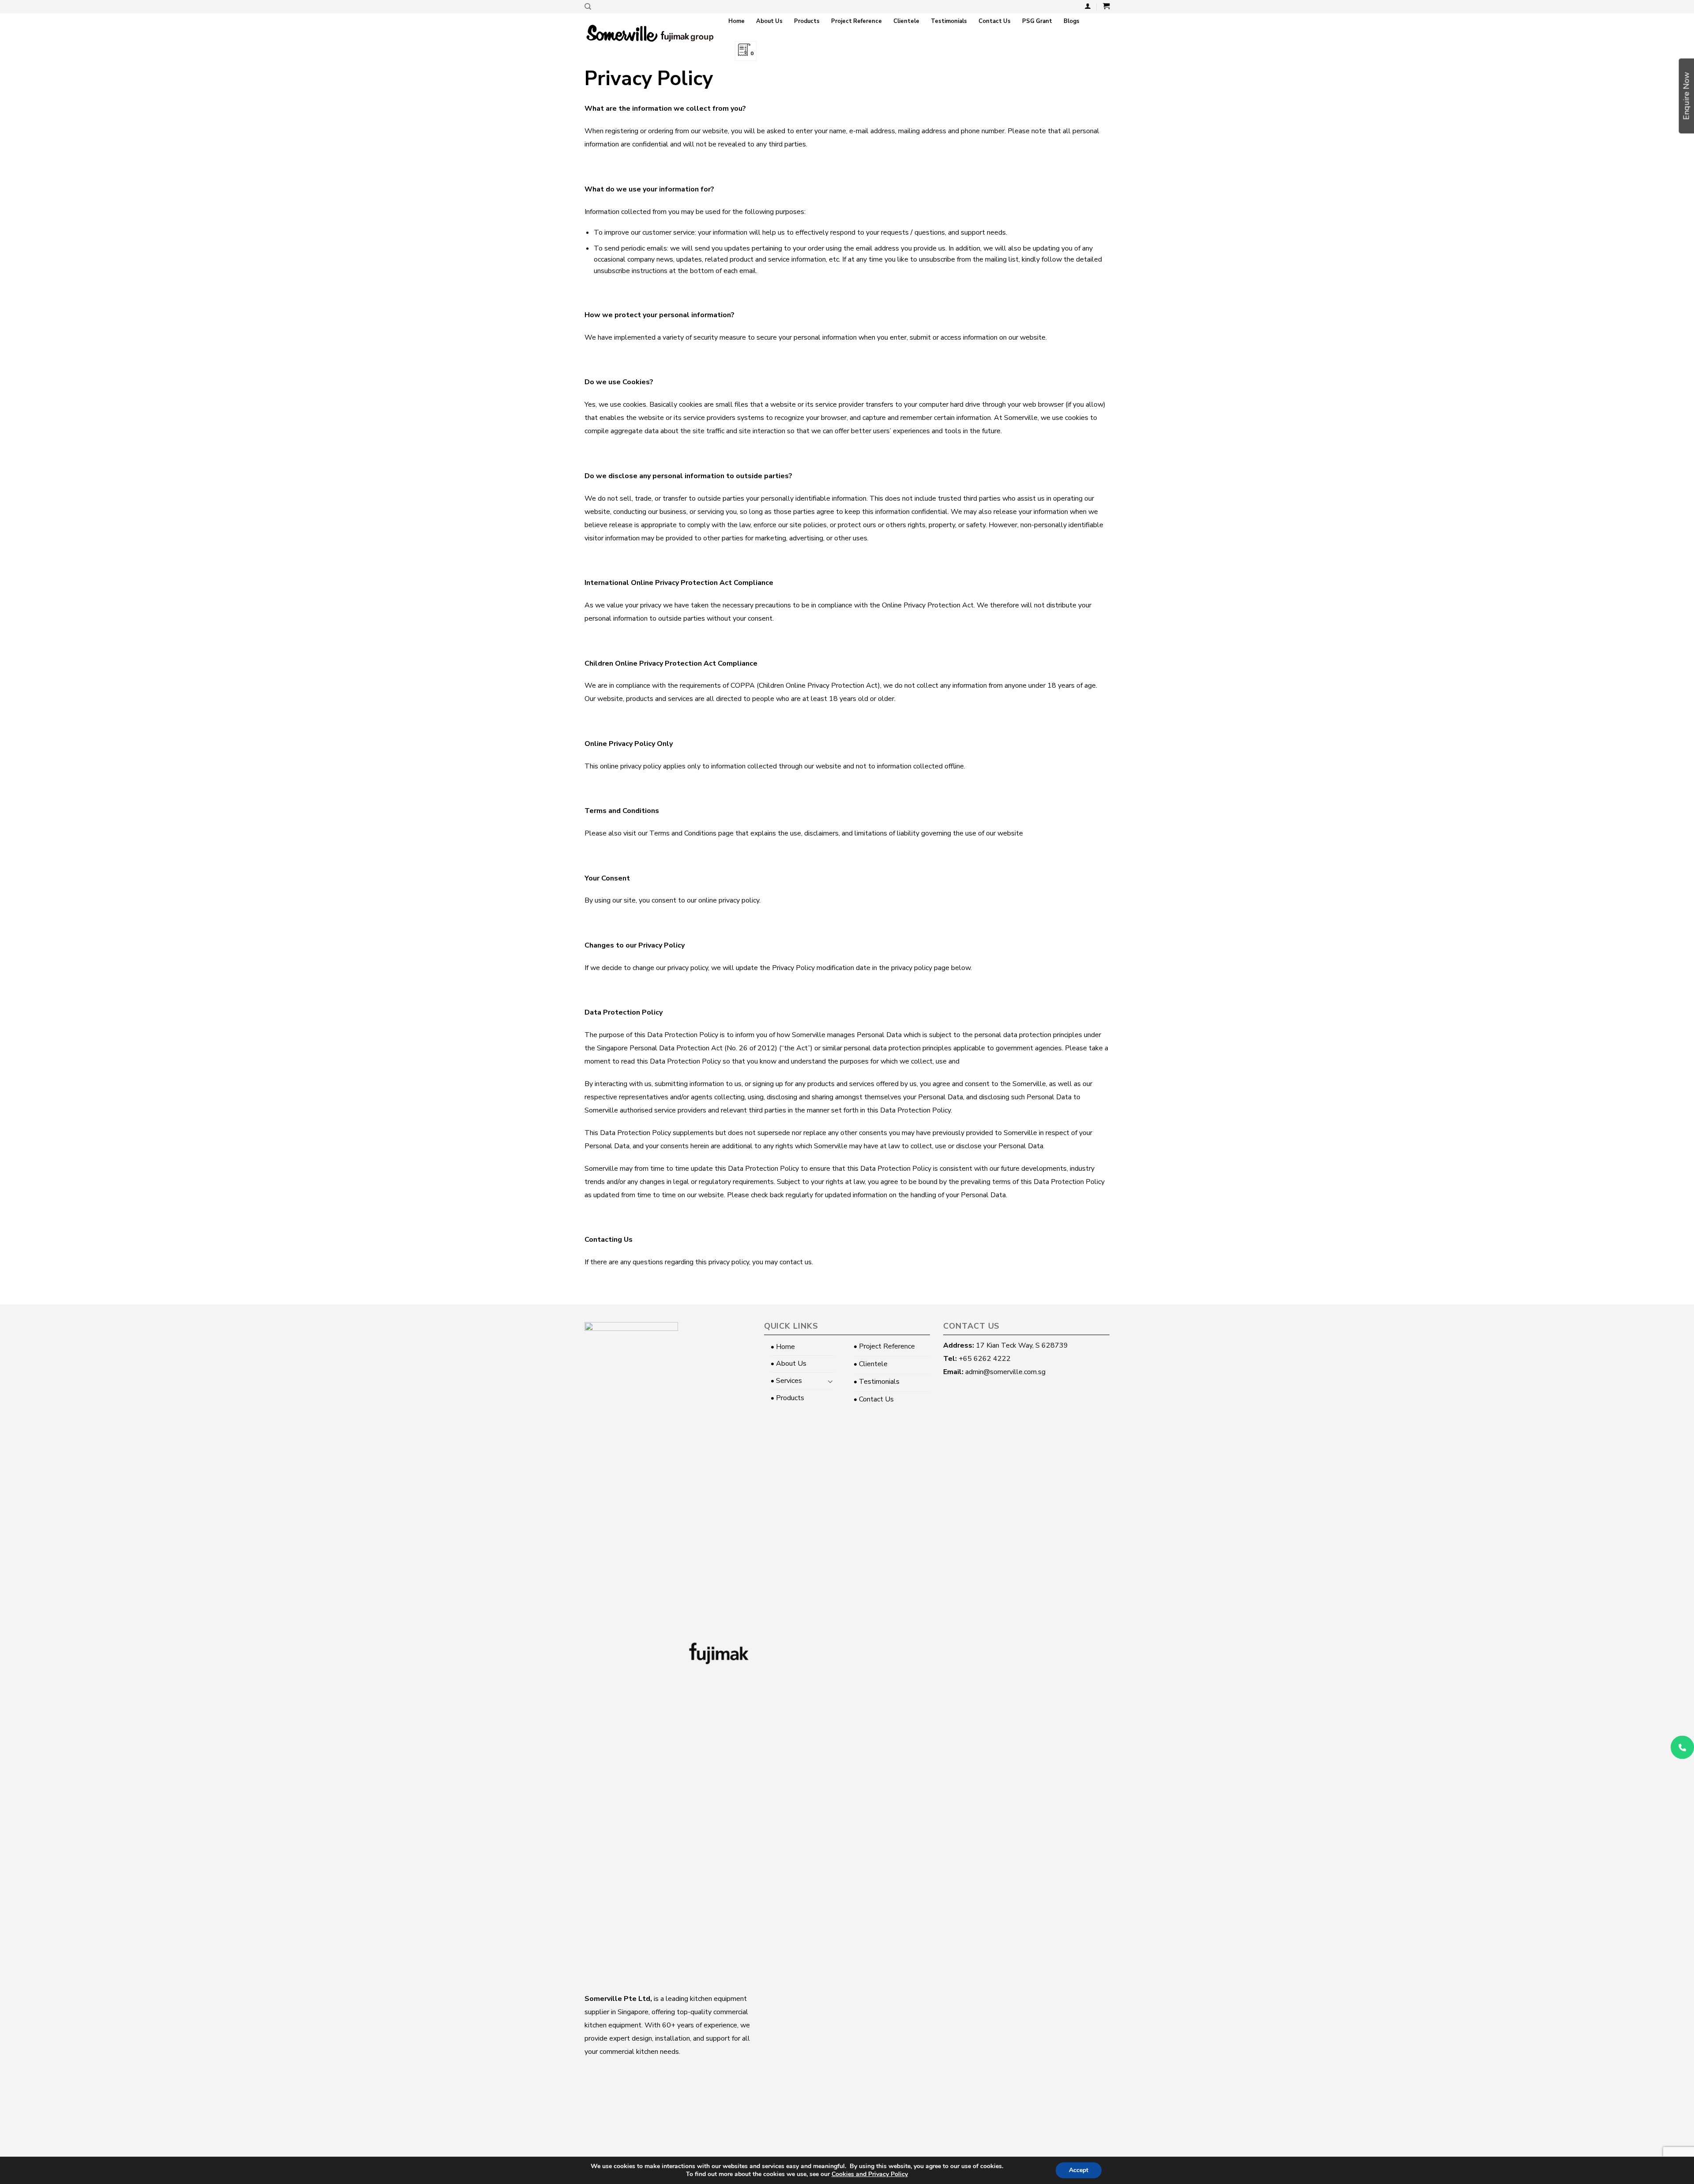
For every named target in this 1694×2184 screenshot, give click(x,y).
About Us (769, 21)
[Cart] (1106, 6)
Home (736, 21)
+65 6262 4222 (985, 1359)
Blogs (1072, 21)
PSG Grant (1037, 21)
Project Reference (856, 21)
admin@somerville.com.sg (1005, 1372)
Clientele (906, 21)
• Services (786, 1381)
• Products (787, 1398)
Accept (1079, 2170)
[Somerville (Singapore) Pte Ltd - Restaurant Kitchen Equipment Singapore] (650, 33)
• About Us (789, 1364)
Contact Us (995, 21)
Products (807, 21)
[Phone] (1682, 1747)
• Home (783, 1347)
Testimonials (949, 21)
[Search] (588, 7)
